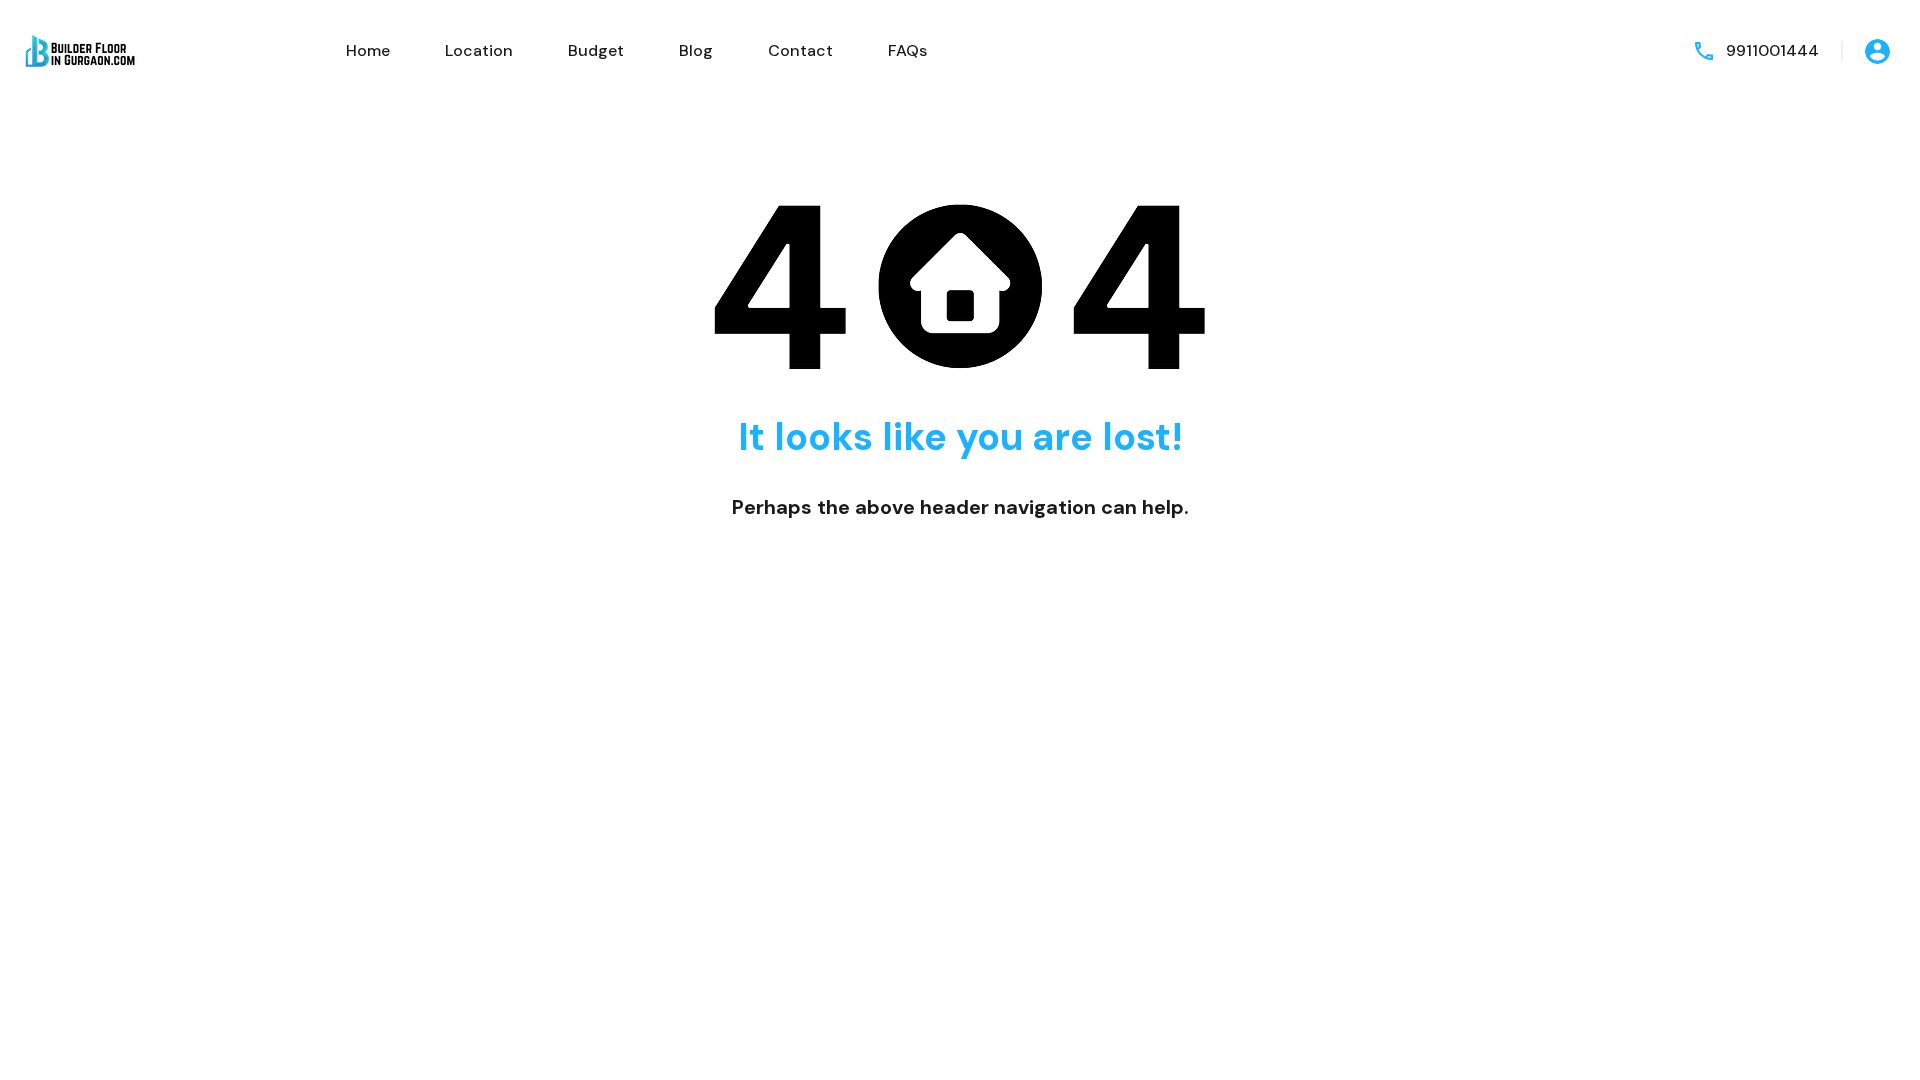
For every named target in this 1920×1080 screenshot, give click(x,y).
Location (479, 50)
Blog (696, 50)
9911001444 (1772, 50)
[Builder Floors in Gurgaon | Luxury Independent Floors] (79, 49)
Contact (800, 50)
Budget (596, 50)
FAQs (907, 50)
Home (368, 50)
